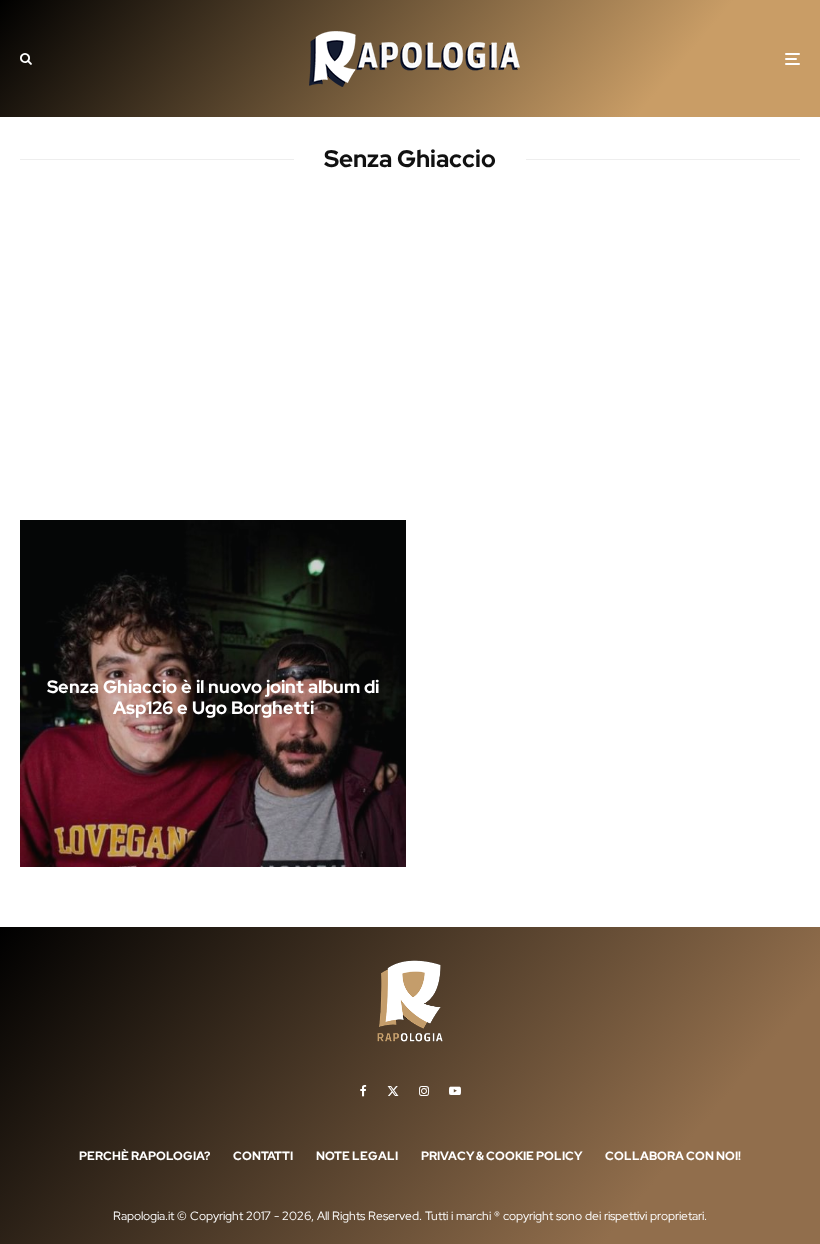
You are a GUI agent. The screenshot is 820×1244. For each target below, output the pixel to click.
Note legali (357, 1156)
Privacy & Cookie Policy (501, 1156)
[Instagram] (424, 1091)
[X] (393, 1091)
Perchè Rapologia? (144, 1156)
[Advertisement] (410, 364)
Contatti (263, 1156)
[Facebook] (363, 1091)
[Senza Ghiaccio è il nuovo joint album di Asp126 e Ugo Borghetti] (213, 693)
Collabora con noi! (673, 1156)
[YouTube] (455, 1091)
